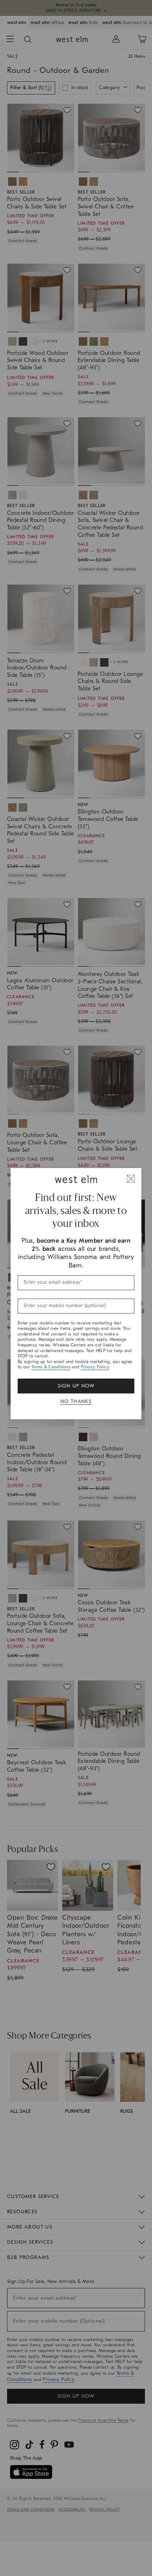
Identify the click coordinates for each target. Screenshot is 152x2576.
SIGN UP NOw (76, 1386)
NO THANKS (76, 1401)
